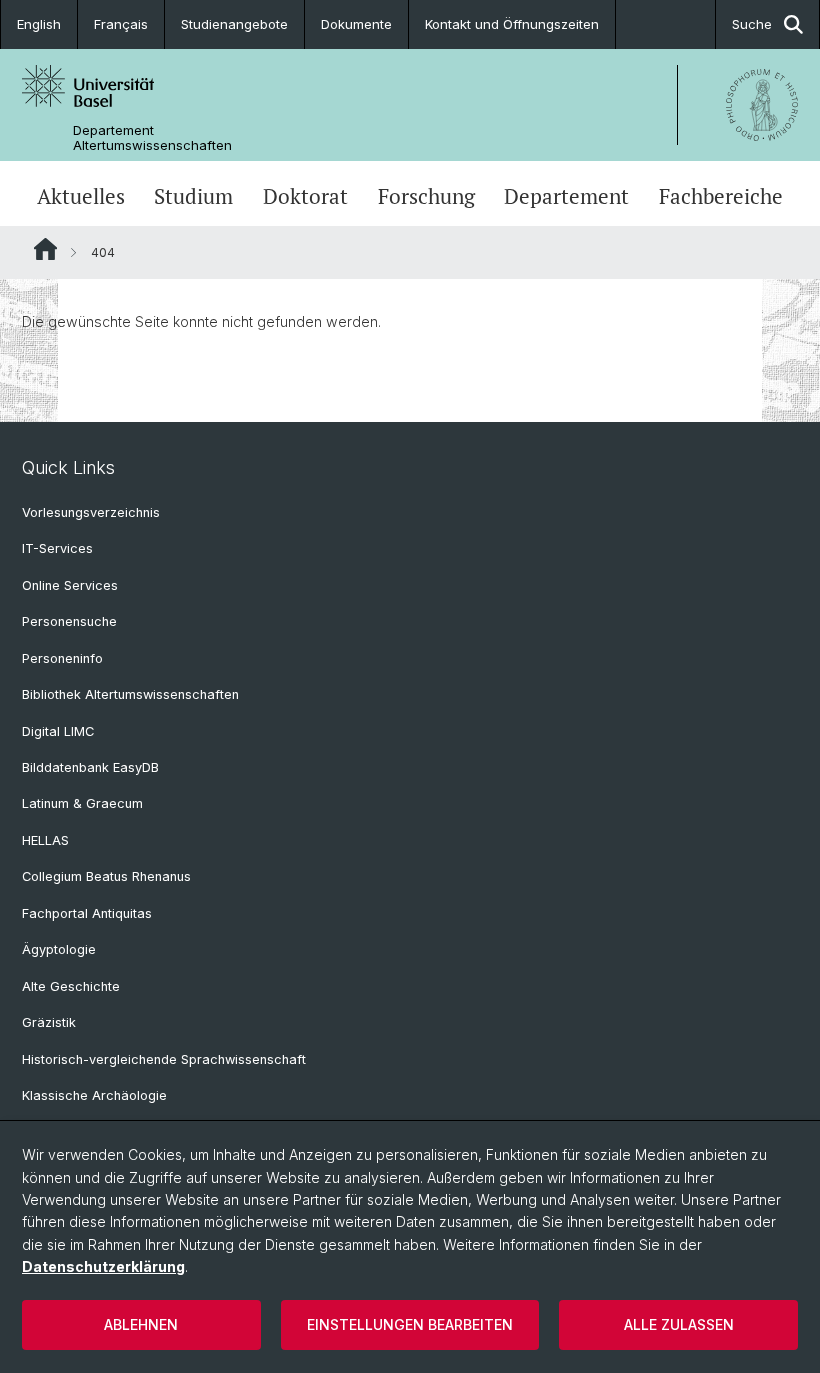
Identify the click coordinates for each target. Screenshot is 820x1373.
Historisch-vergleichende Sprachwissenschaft (164, 1059)
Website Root (45, 249)
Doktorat (305, 196)
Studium (193, 196)
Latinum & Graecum (82, 803)
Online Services (70, 585)
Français (121, 24)
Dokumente (356, 24)
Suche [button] (752, 24)
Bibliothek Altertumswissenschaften (130, 694)
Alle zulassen (679, 1324)
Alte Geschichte (71, 986)
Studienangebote (234, 24)
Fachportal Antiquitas (87, 913)
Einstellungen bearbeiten (410, 1324)
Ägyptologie (59, 949)
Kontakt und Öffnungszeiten (512, 24)
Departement (566, 196)
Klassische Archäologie (94, 1095)
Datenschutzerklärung (103, 1266)
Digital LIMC (58, 731)
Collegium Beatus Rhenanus (106, 876)
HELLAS (45, 840)
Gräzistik (49, 1022)
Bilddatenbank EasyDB (90, 767)
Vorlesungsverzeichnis (91, 512)
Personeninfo (62, 658)
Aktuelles (81, 196)
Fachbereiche (721, 196)
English (39, 24)
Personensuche (69, 621)
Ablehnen (141, 1324)
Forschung (426, 196)
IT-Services (57, 548)
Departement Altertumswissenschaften (152, 138)
